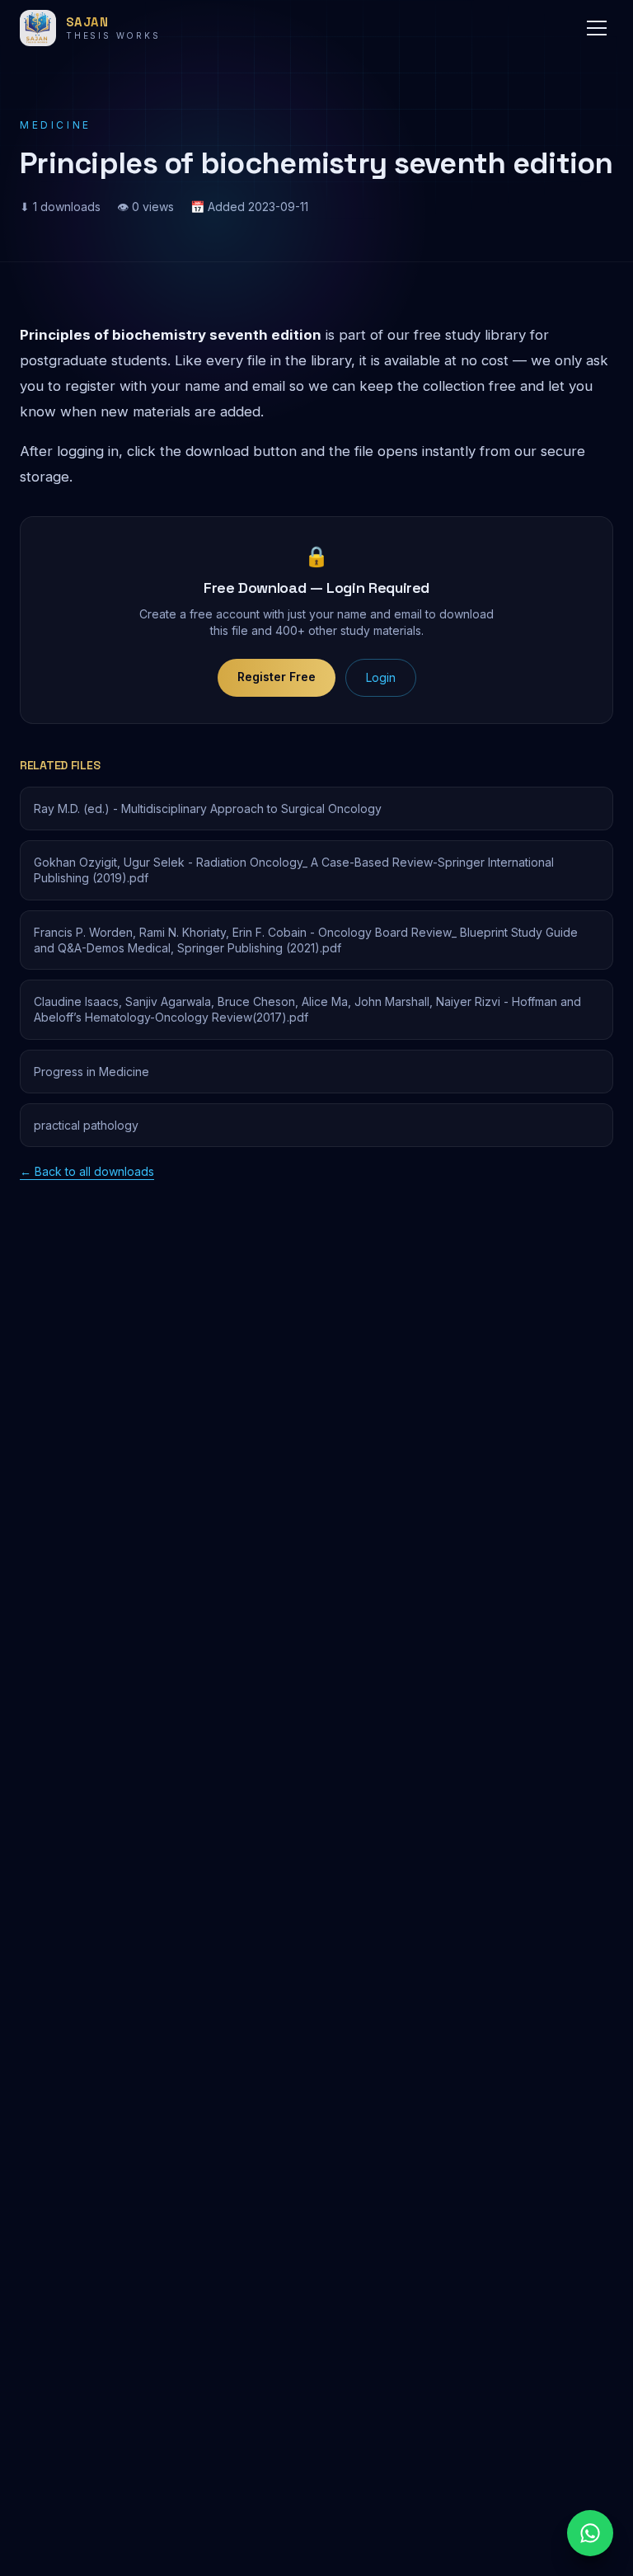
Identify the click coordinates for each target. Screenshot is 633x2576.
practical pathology (86, 1125)
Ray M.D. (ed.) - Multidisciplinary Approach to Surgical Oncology (208, 809)
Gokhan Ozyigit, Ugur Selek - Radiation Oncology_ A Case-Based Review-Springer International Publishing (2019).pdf (294, 870)
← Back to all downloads (87, 1171)
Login (381, 677)
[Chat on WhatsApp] (590, 2533)
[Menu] (597, 28)
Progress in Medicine (91, 1072)
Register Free (277, 677)
